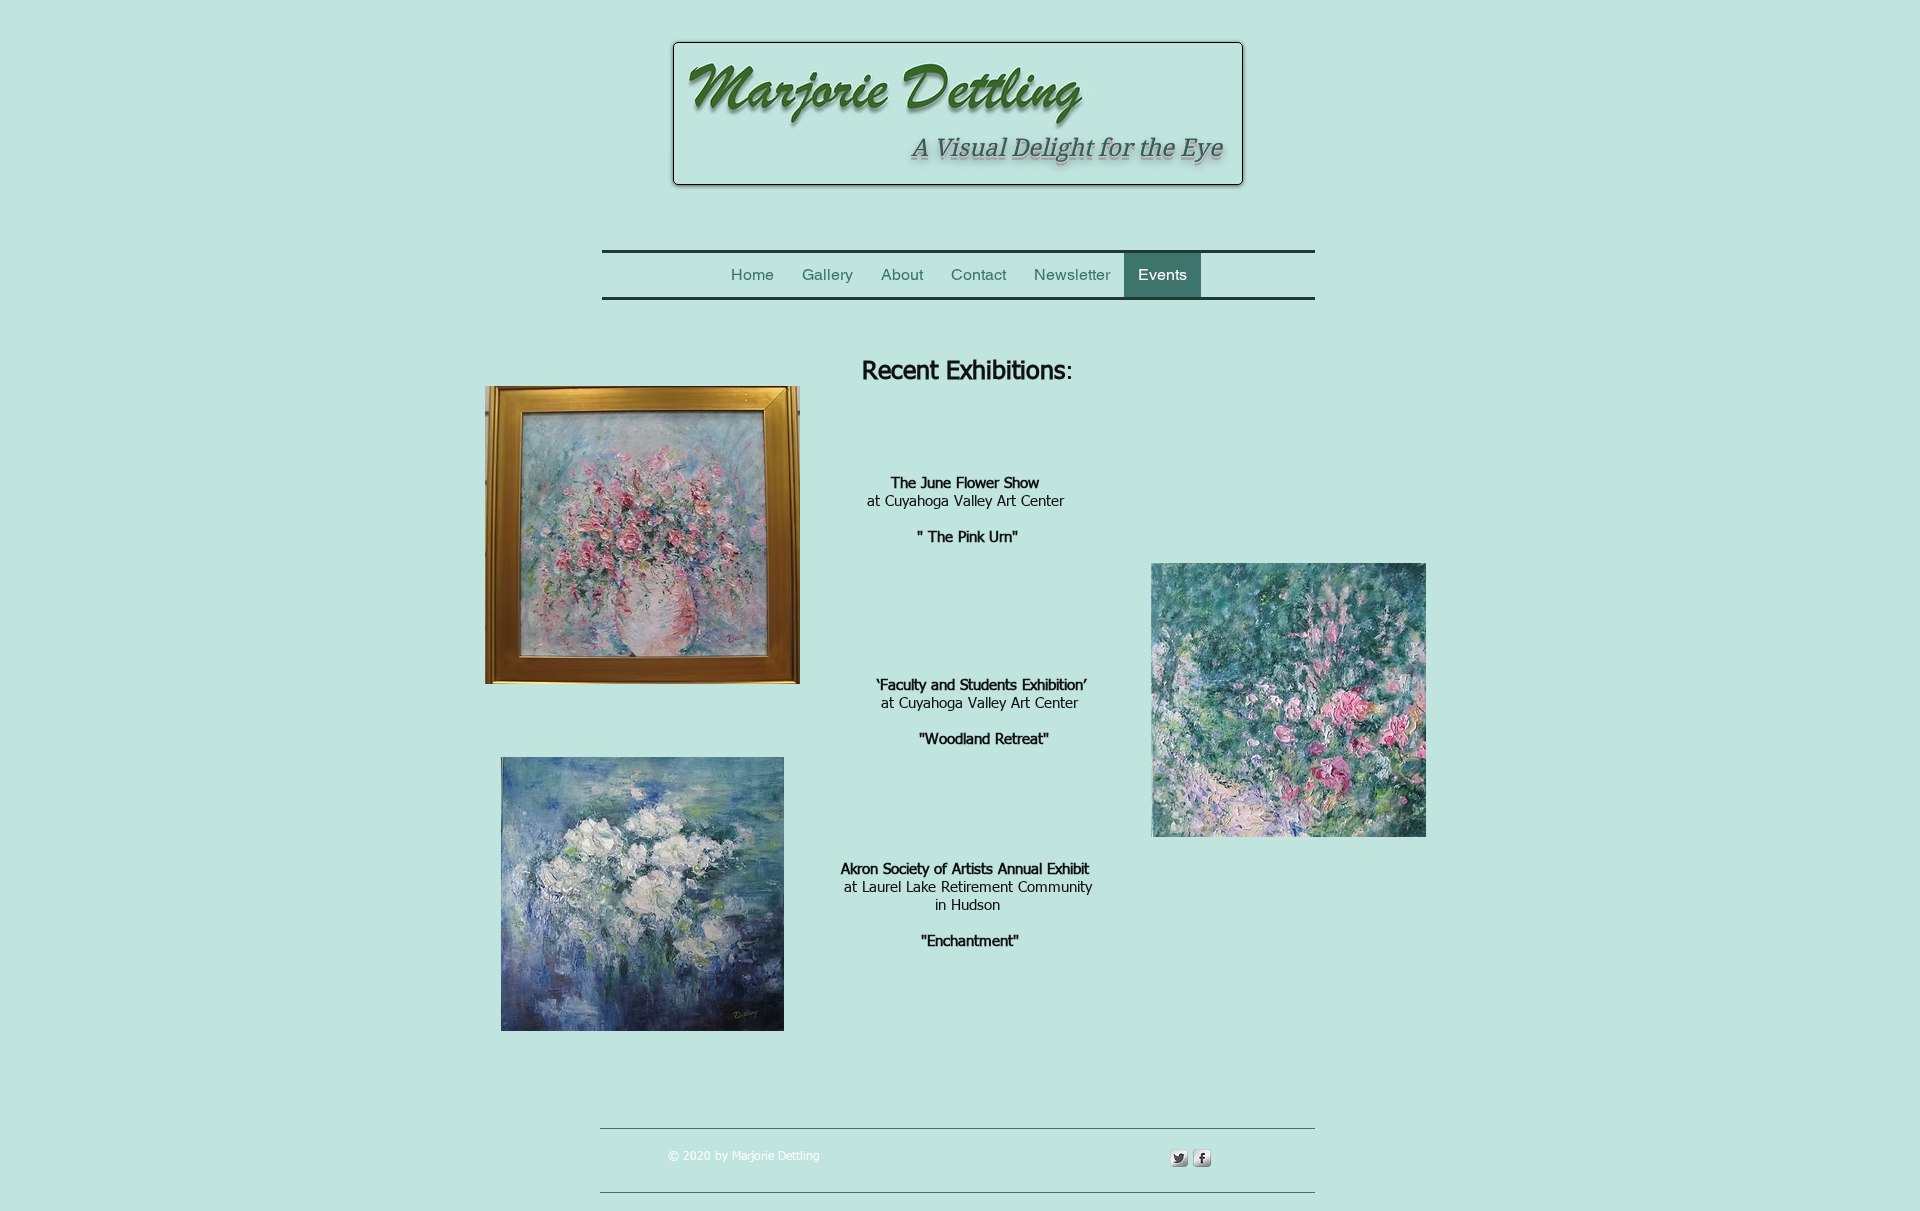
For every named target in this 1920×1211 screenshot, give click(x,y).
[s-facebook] (1202, 1158)
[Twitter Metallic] (1179, 1158)
